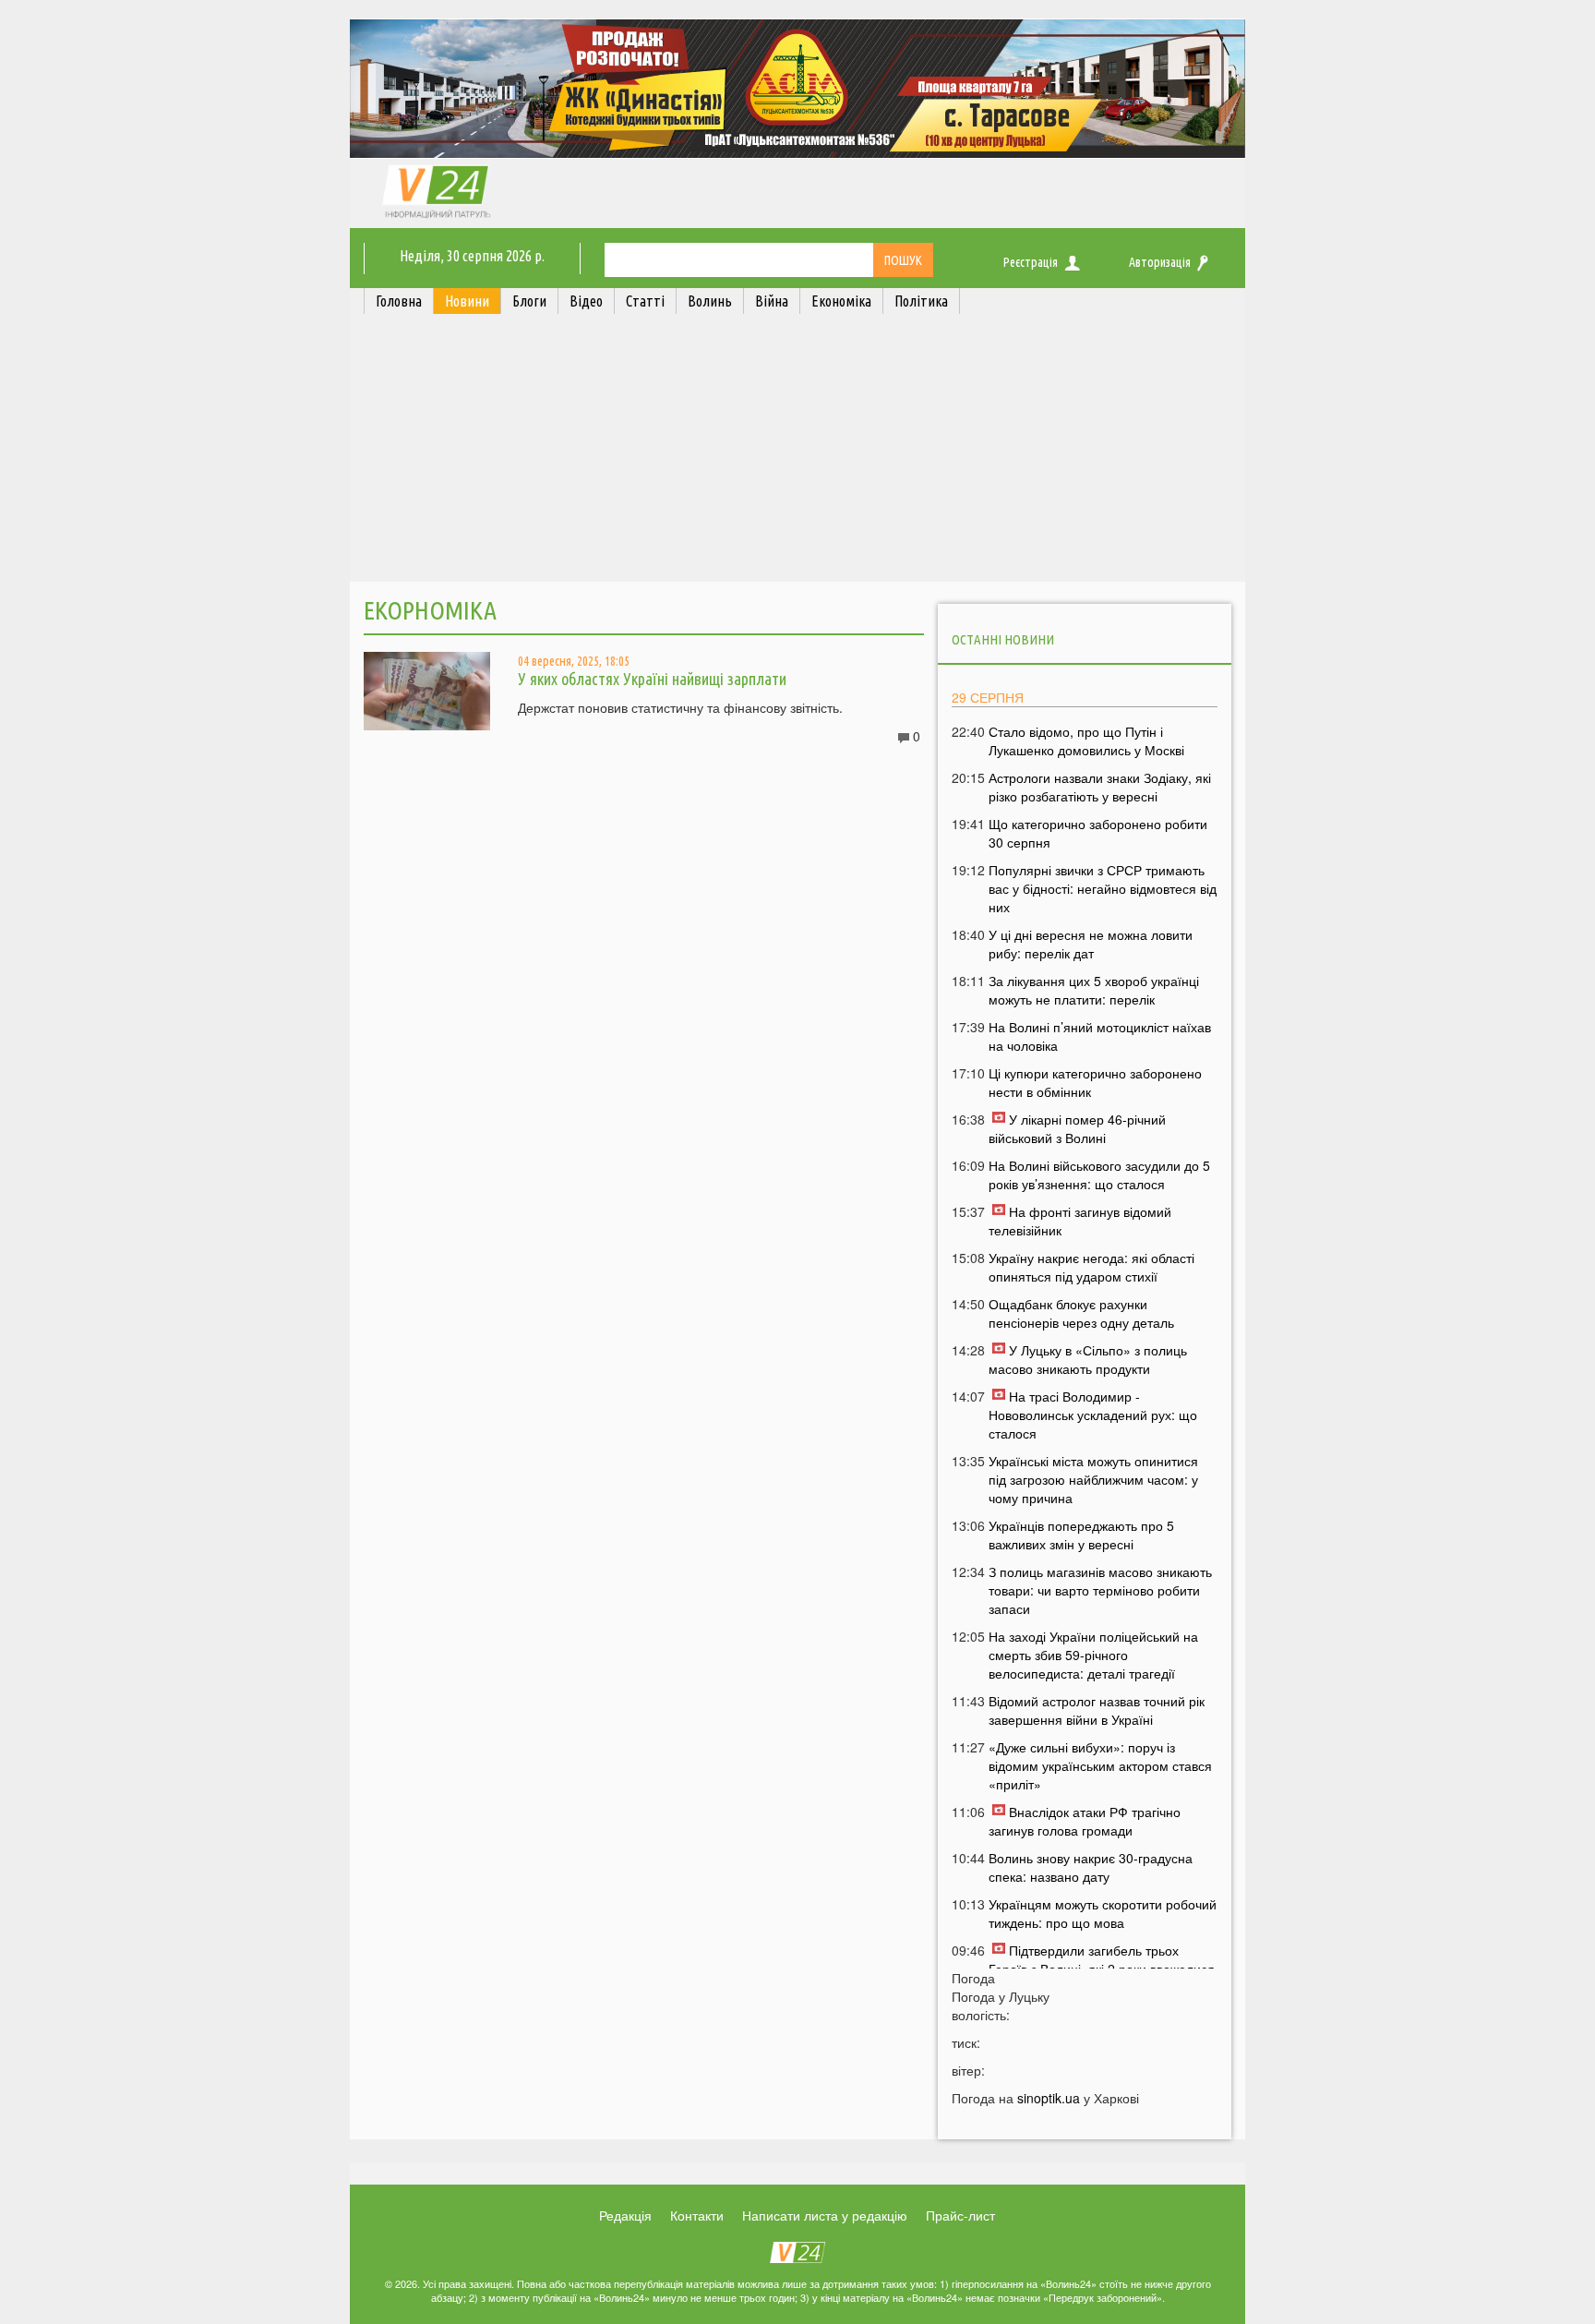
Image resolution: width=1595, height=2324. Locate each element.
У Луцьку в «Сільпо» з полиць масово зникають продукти (1088, 1359)
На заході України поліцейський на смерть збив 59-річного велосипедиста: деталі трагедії (1093, 1655)
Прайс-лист (960, 2215)
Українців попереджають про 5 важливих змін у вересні (1081, 1535)
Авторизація (1160, 262)
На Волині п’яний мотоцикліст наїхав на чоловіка (1100, 1036)
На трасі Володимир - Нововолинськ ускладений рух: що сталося (1093, 1415)
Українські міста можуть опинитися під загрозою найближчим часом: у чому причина (1093, 1479)
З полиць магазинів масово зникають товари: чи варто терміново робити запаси (1100, 1590)
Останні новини (1003, 639)
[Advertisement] (797, 452)
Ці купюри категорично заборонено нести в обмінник (1095, 1082)
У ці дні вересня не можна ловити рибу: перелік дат (1091, 944)
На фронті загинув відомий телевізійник (1080, 1221)
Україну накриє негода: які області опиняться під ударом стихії (1091, 1267)
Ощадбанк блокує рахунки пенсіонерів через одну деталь (1081, 1313)
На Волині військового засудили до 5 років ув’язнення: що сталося (1099, 1174)
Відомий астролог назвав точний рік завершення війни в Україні (1097, 1710)
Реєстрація (1031, 262)
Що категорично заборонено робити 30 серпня (1098, 833)
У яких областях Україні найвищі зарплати (652, 679)
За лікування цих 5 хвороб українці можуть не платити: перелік (1094, 990)
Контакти (697, 2215)
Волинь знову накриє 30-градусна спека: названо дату (1091, 1867)
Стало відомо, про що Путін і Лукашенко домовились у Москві (1086, 741)
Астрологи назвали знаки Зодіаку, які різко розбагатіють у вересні (1100, 787)
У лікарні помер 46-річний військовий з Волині (1077, 1128)
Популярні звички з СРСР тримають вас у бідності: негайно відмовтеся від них (1103, 888)
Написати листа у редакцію (825, 2215)
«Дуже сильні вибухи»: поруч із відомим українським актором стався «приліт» (1100, 1765)
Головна (399, 301)
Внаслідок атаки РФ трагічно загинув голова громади (1085, 1821)
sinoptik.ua (1049, 2098)
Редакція (625, 2215)
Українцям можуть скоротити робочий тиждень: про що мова (1103, 1913)
